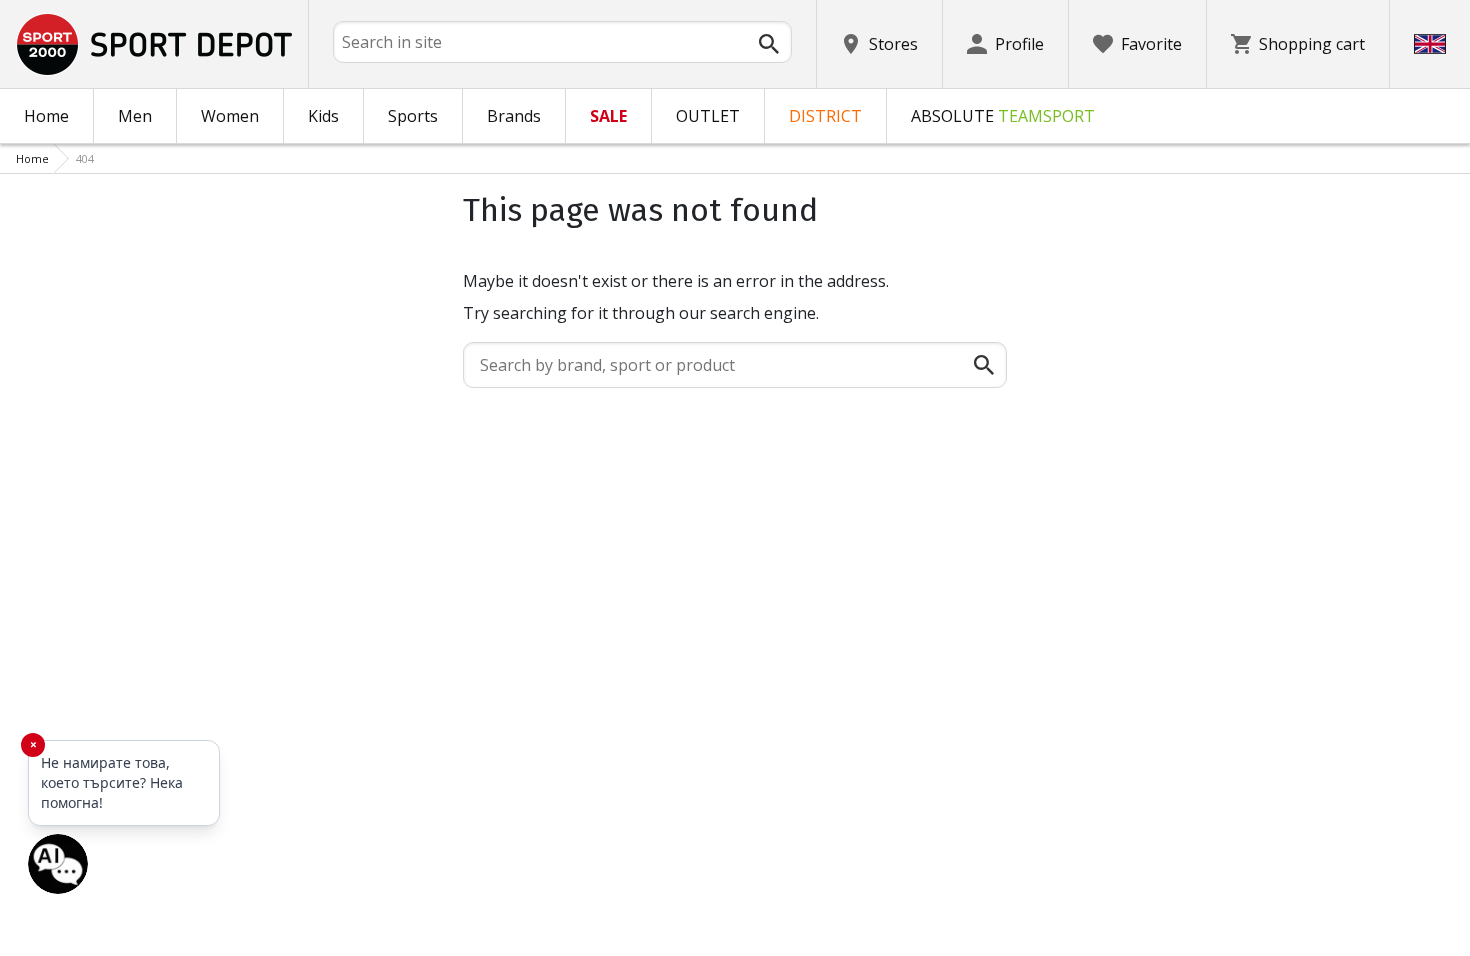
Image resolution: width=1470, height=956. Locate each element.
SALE (608, 116)
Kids (323, 116)
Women (230, 116)
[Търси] (769, 44)
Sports (413, 116)
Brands (514, 116)
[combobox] (562, 42)
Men (135, 116)
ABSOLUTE (1003, 116)
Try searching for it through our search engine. (641, 313)
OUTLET (708, 116)
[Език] (1430, 44)
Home (46, 116)
